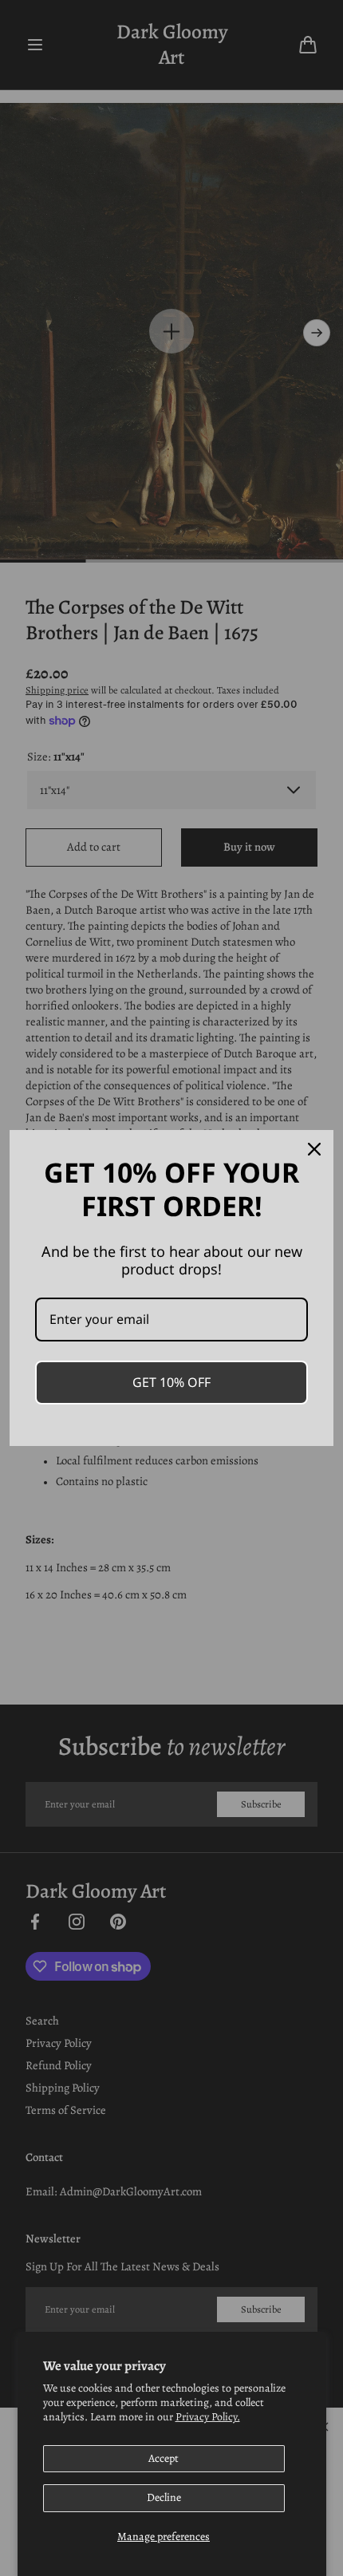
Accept (164, 2458)
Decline (164, 2497)
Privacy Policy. (208, 2417)
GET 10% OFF (171, 1382)
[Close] (314, 1149)
